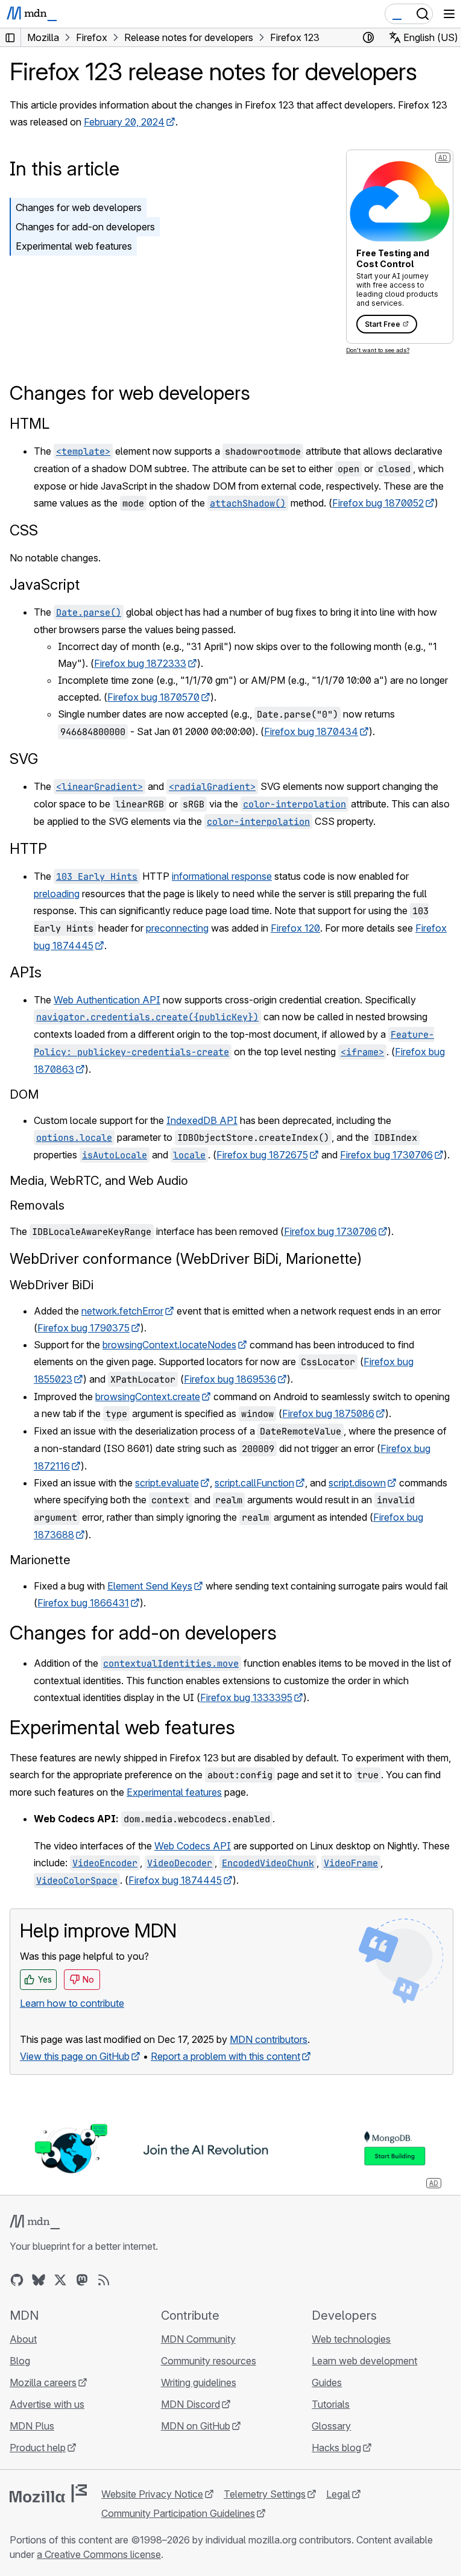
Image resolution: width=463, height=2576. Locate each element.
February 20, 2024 (124, 122)
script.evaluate (167, 1483)
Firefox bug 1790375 (83, 1328)
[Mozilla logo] (48, 2493)
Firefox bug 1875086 (328, 1413)
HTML (30, 424)
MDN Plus (32, 2426)
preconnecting (177, 928)
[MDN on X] (60, 2280)
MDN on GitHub (196, 2426)
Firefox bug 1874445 (175, 1880)
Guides (327, 2382)
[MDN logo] (35, 2222)
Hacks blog (336, 2448)
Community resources (209, 2361)
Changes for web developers (79, 207)
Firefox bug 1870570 (153, 697)
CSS (24, 530)
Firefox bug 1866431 (83, 1603)
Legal (338, 2494)
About (23, 2339)
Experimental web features (74, 246)
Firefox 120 (295, 928)
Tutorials (331, 2404)
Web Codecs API (193, 1846)
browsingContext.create (148, 1397)
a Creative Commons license (99, 2554)
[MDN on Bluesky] (39, 2280)
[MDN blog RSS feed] (104, 2280)
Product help (38, 2448)
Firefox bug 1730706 (386, 1155)
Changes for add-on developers (85, 227)
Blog (20, 2361)
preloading (57, 894)
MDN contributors (269, 2039)
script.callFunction (254, 1483)
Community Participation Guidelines (178, 2513)
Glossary (331, 2426)
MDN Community (198, 2339)
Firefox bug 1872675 (262, 1155)
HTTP (28, 849)
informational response (222, 876)
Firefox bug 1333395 (246, 1697)
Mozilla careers (43, 2382)
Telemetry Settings (265, 2494)
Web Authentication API (107, 1000)
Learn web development (364, 2361)
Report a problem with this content (225, 2056)
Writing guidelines (199, 2382)
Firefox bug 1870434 (311, 731)
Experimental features (174, 1792)
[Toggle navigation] (449, 14)
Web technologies (351, 2339)
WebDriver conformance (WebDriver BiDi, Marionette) (186, 1259)
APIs (26, 972)
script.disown (357, 1483)
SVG (24, 759)
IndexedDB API (202, 1120)
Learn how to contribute (72, 2003)
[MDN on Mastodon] (82, 2280)
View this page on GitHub (75, 2056)
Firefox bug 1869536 (230, 1379)
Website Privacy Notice (152, 2494)
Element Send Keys (150, 1586)
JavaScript (45, 585)
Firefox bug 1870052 (378, 503)
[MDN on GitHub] (17, 2280)
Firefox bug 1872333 (140, 663)
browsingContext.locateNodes (169, 1345)
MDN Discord (191, 2404)
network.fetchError (122, 1311)
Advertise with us (47, 2404)
